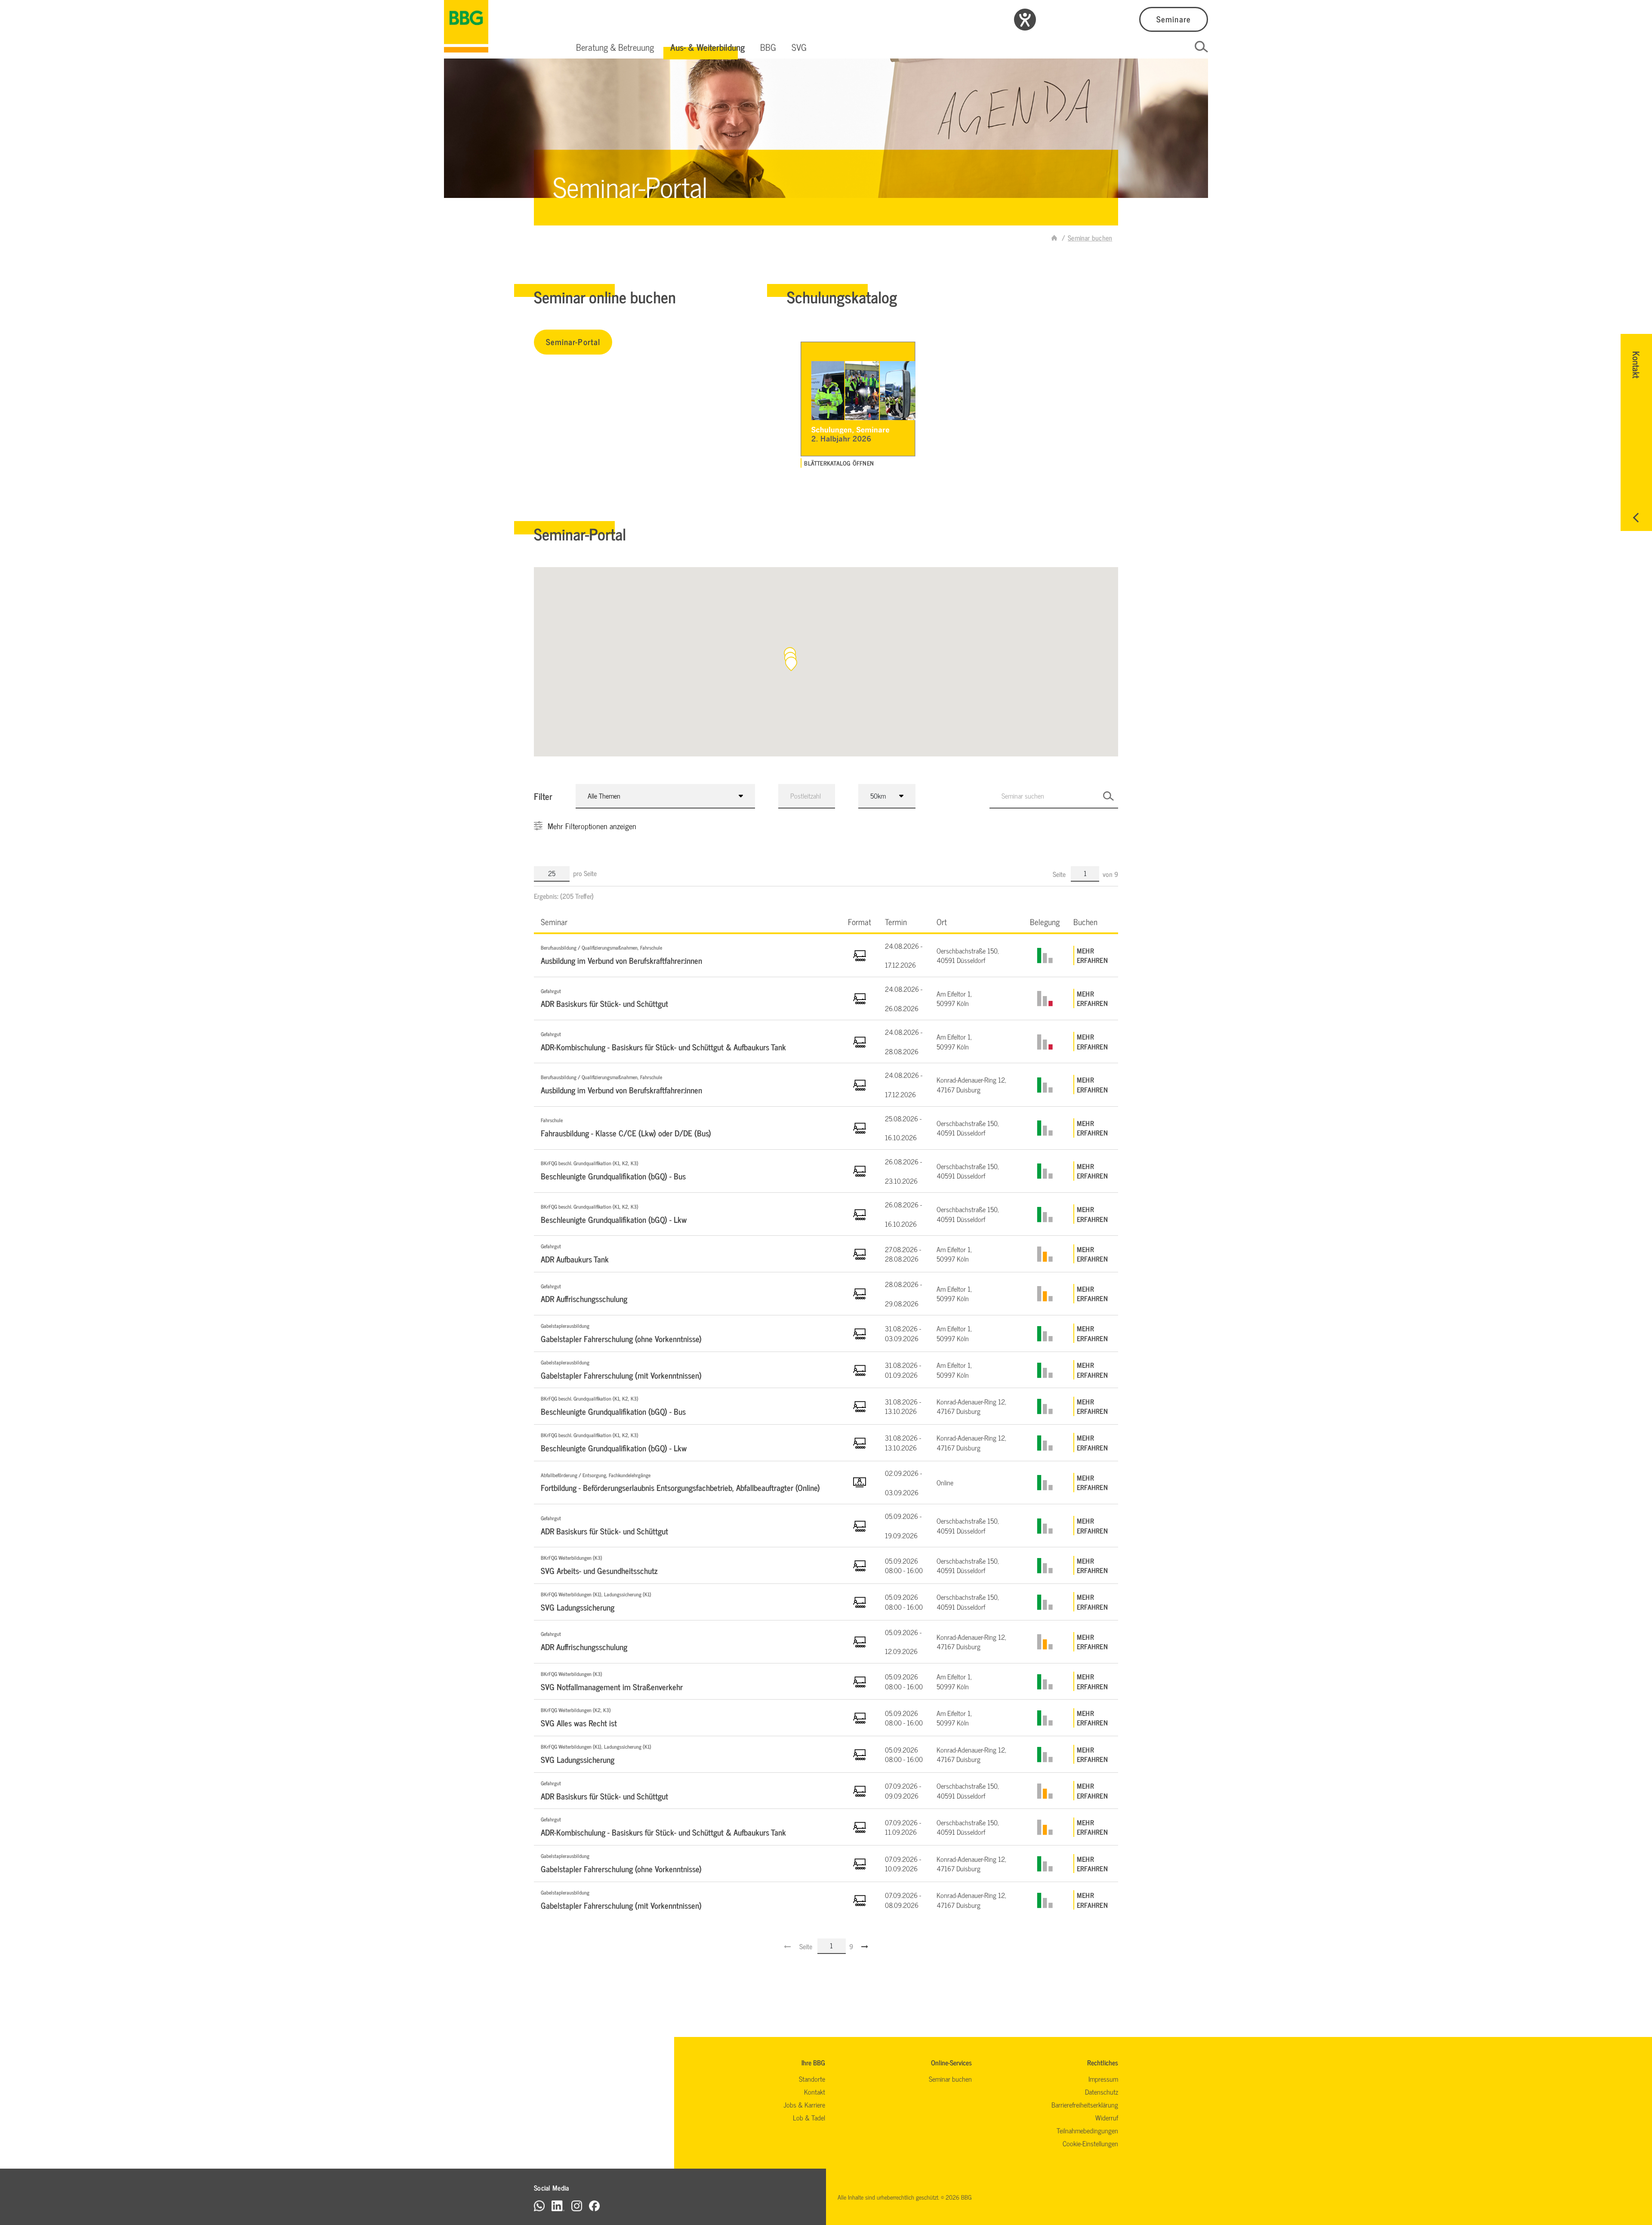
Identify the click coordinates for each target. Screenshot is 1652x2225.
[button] (615, 47)
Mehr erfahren (1092, 955)
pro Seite (585, 873)
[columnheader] (687, 921)
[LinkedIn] (558, 2205)
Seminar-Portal (573, 341)
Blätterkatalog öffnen (839, 463)
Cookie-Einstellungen (1090, 2143)
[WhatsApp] (539, 2205)
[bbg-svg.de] (1054, 238)
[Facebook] (594, 2205)
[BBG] (466, 26)
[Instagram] (577, 2205)
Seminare (1173, 19)
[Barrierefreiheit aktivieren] (1025, 20)
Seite (1060, 874)
